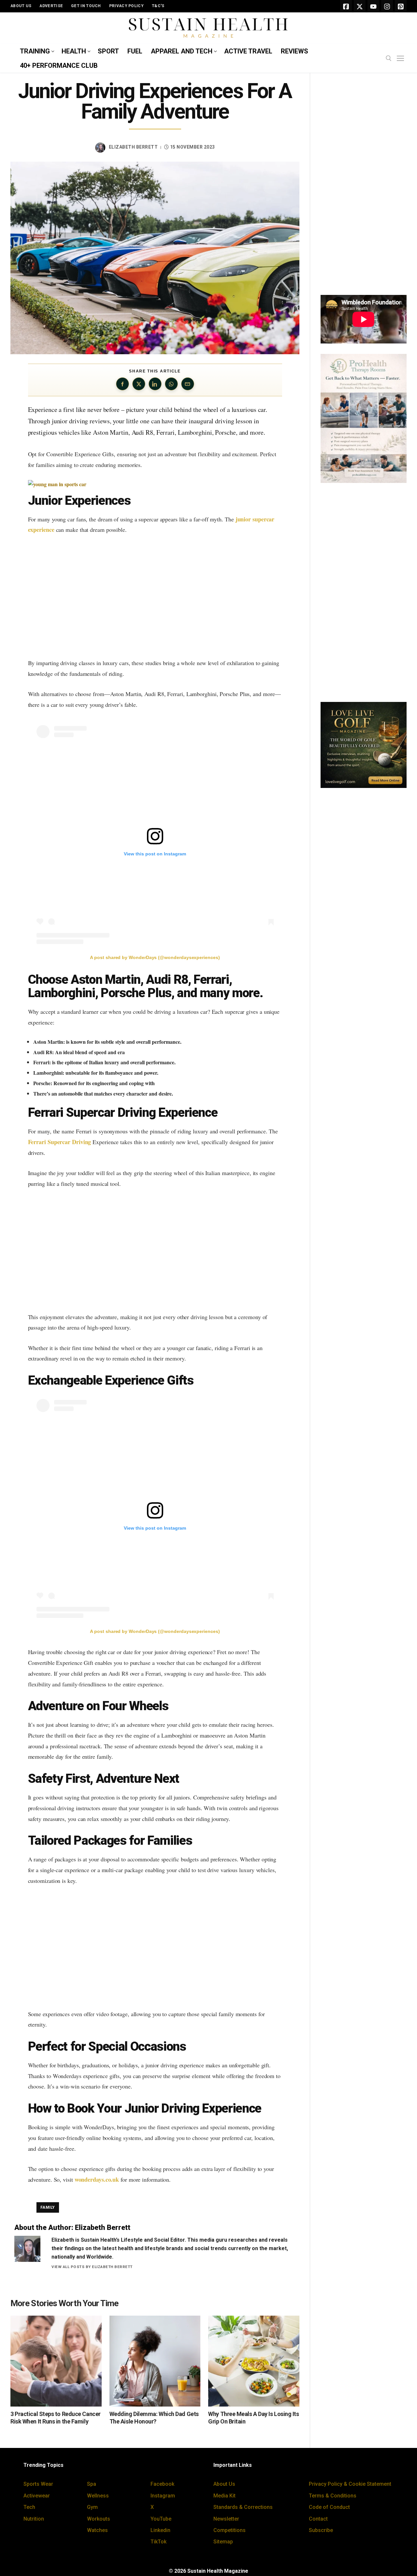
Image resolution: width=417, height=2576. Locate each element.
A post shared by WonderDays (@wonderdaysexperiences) (155, 957)
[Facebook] (346, 6)
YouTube (161, 2519)
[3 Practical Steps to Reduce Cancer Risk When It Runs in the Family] (56, 2361)
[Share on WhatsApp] (171, 384)
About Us (224, 2484)
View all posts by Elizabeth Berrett (92, 2267)
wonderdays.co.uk (97, 2179)
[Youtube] (373, 6)
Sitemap (223, 2542)
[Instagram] (387, 6)
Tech (29, 2507)
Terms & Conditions (333, 2496)
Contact (318, 2519)
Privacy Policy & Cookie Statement (350, 2484)
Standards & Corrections (243, 2507)
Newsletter (226, 2519)
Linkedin (160, 2530)
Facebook (162, 2484)
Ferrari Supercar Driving (60, 1142)
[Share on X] (139, 384)
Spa (92, 2484)
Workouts (99, 2519)
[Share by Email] (188, 384)
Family (48, 2207)
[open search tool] (389, 58)
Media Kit (224, 2496)
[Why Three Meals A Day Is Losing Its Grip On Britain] (254, 2361)
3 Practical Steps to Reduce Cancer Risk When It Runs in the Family (56, 2418)
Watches (97, 2530)
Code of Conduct (329, 2507)
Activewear (37, 2496)
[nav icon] (402, 59)
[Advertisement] (155, 596)
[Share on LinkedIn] (155, 384)
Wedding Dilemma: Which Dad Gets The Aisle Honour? (154, 2418)
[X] (360, 6)
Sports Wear (38, 2484)
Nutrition (34, 2519)
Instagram (163, 2496)
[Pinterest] (401, 6)
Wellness (98, 2496)
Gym (92, 2507)
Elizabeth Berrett (133, 147)
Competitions (230, 2530)
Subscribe (321, 2530)
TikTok (158, 2542)
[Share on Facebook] (122, 384)
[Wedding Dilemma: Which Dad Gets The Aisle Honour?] (155, 2361)
